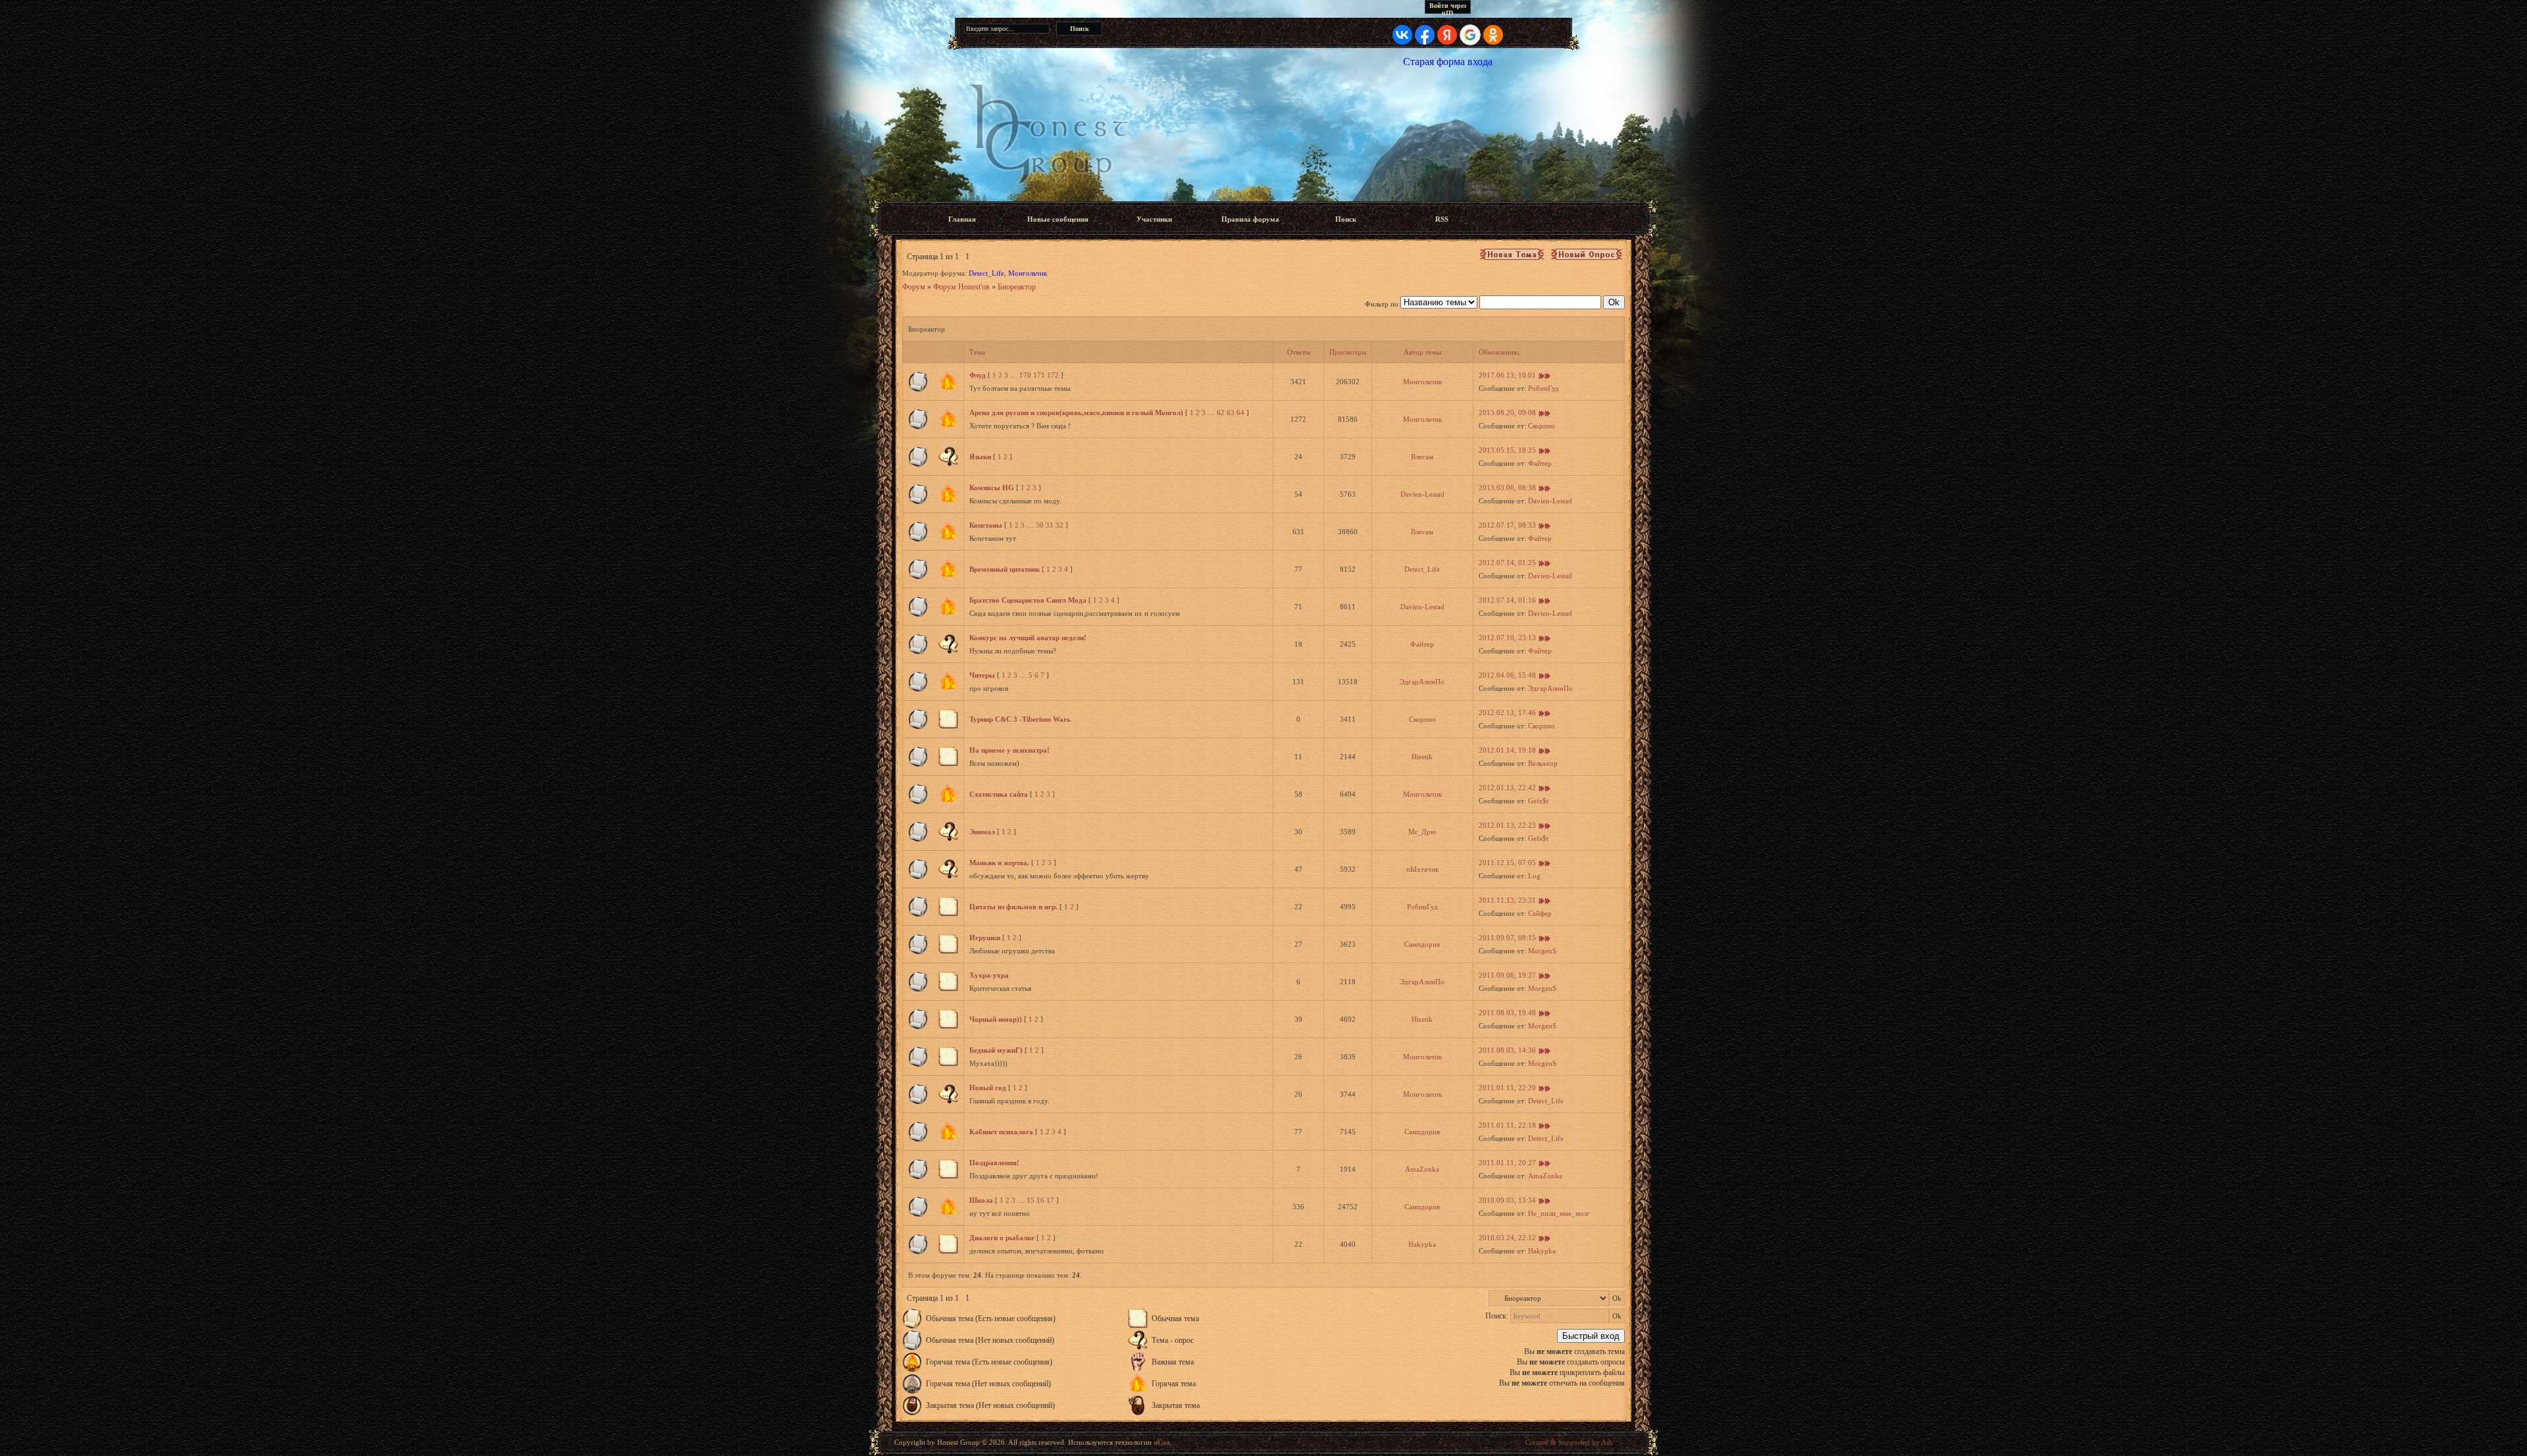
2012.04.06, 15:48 (1507, 675)
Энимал (982, 832)
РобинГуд (1544, 388)
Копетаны (986, 525)
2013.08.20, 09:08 (1507, 413)
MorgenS (1542, 951)
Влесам (1422, 457)
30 (1040, 525)
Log (1534, 876)
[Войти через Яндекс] (1447, 35)
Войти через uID (1448, 8)
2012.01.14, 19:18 (1507, 750)
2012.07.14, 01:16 (1507, 600)
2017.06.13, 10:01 (1507, 375)
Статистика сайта (999, 794)
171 (1039, 375)
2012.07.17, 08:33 (1507, 525)
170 (1025, 375)
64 (1240, 413)
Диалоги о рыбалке (1002, 1238)
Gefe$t (1538, 801)
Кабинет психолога (1001, 1132)
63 (1231, 413)
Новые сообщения (1058, 219)
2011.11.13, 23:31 (1507, 900)
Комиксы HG (992, 488)
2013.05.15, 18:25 (1507, 450)
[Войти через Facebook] (1425, 35)
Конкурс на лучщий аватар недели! (1028, 638)
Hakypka (1422, 1244)
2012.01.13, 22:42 (1507, 788)
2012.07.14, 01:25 (1507, 563)
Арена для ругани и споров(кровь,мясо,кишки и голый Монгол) (1076, 413)
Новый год (988, 1088)
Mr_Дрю (1422, 832)
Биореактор (1017, 287)
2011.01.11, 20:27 (1507, 1163)
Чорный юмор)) (996, 1019)
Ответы (1299, 352)
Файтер (1540, 463)
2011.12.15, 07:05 (1507, 863)
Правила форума (1250, 219)
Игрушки (985, 938)
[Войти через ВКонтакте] (1402, 35)
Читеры (982, 675)
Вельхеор (1543, 763)
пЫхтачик (1422, 869)
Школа (981, 1200)
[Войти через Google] (1470, 35)
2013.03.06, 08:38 (1507, 488)
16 (1040, 1200)
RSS (1442, 219)
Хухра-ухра (989, 975)
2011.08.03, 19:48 (1507, 1013)
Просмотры (1348, 352)
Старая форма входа (1448, 62)
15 (1031, 1200)
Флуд (978, 375)
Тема (977, 352)
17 (1050, 1200)
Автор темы (1422, 352)
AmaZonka (1422, 1169)
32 (1059, 525)
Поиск (1346, 219)
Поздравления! (994, 1163)
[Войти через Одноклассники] (1493, 35)
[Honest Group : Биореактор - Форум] (1263, 134)
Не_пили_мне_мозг (1559, 1213)
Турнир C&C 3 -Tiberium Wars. (1020, 719)
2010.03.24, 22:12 (1507, 1238)
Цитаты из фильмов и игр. (1013, 907)
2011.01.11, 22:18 (1507, 1125)
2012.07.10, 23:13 (1507, 638)
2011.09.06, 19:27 (1507, 975)
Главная (962, 219)
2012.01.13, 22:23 (1507, 825)
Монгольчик (1028, 273)
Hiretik (1422, 757)
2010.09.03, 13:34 (1507, 1200)
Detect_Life (986, 273)
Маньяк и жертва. (999, 863)
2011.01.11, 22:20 (1507, 1088)
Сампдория (1422, 944)
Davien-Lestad (1422, 494)
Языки (980, 457)
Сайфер (1540, 913)
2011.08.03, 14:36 (1507, 1050)
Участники (1154, 219)
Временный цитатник (1005, 569)
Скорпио (1542, 426)
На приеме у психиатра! (1009, 750)
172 (1053, 375)
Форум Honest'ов (961, 287)
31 (1050, 525)
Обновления (1498, 352)
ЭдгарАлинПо (1422, 682)
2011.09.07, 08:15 (1507, 938)
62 (1221, 413)
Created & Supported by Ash (1569, 1442)
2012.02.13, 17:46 (1507, 713)
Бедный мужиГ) (996, 1050)
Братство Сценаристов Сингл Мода (1028, 600)
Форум (914, 287)
